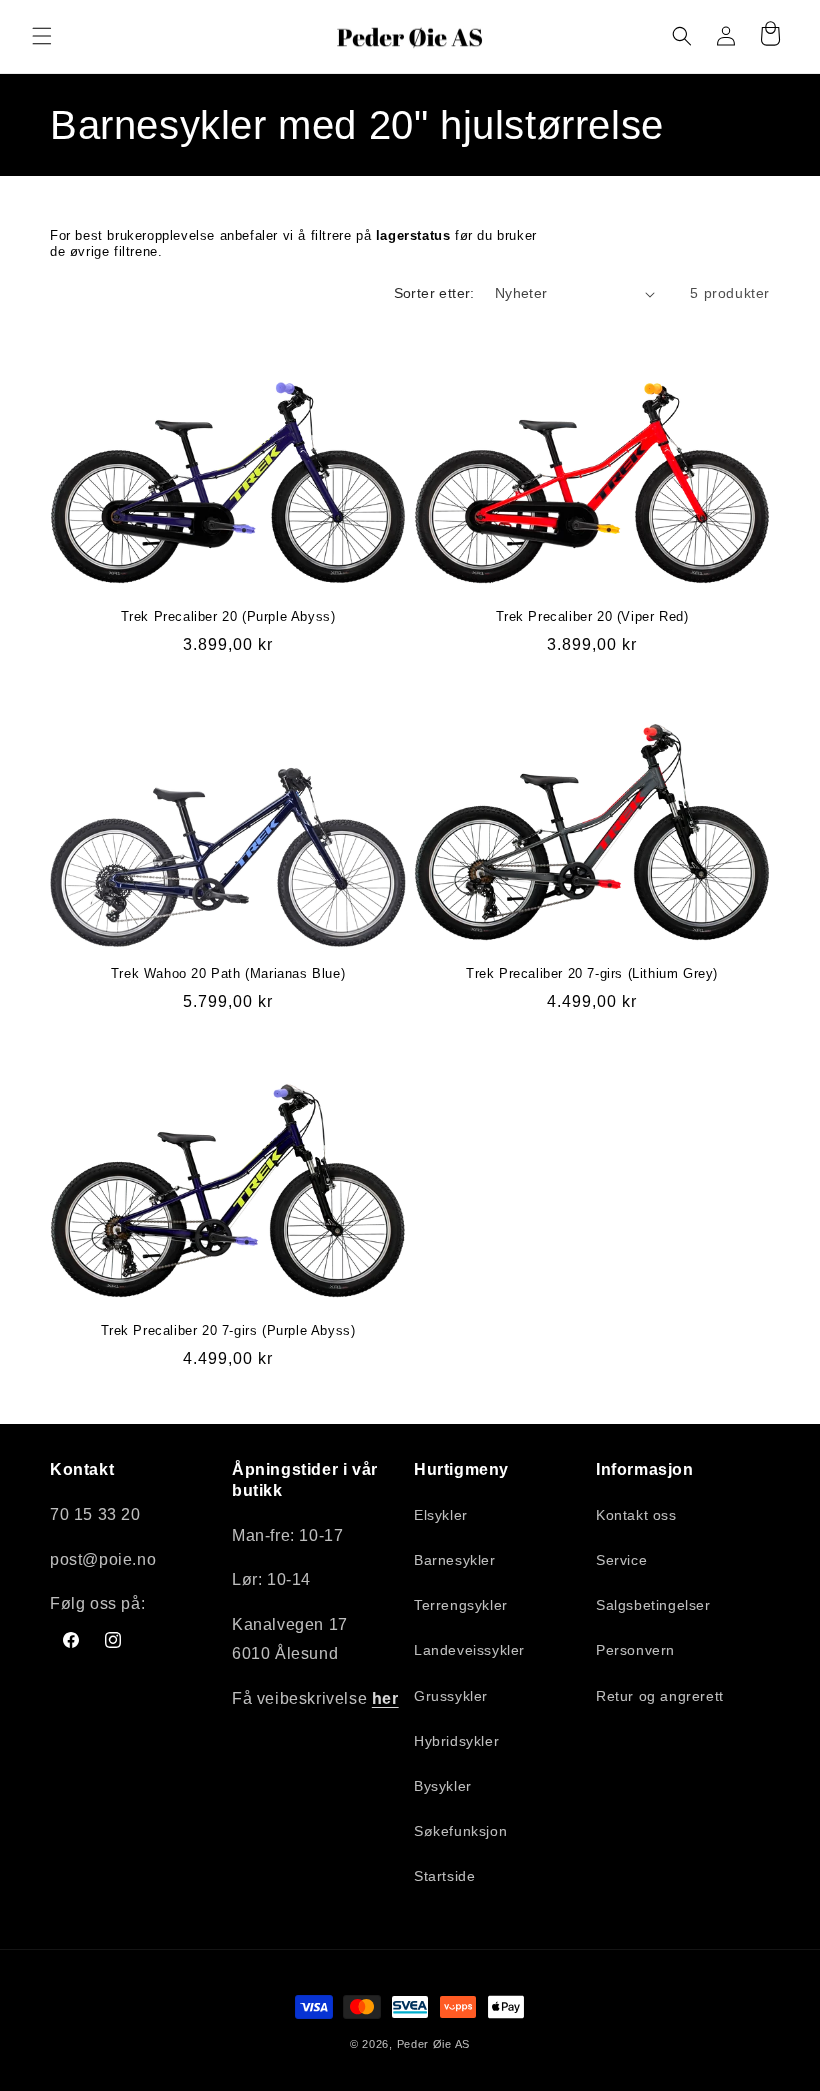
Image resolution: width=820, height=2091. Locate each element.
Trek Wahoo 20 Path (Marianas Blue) (228, 973)
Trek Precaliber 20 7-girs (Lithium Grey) (592, 973)
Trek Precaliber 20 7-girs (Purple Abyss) (228, 1330)
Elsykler (441, 1515)
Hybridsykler (456, 1741)
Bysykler (443, 1786)
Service (621, 1560)
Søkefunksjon (460, 1831)
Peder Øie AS (433, 2044)
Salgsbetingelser (653, 1605)
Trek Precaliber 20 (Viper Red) (592, 616)
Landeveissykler (469, 1650)
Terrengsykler (461, 1605)
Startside (444, 1876)
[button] (42, 36)
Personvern (635, 1650)
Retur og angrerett (660, 1696)
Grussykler (451, 1696)
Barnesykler (455, 1560)
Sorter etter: (434, 293)
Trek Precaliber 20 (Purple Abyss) (228, 616)
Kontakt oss (636, 1515)
